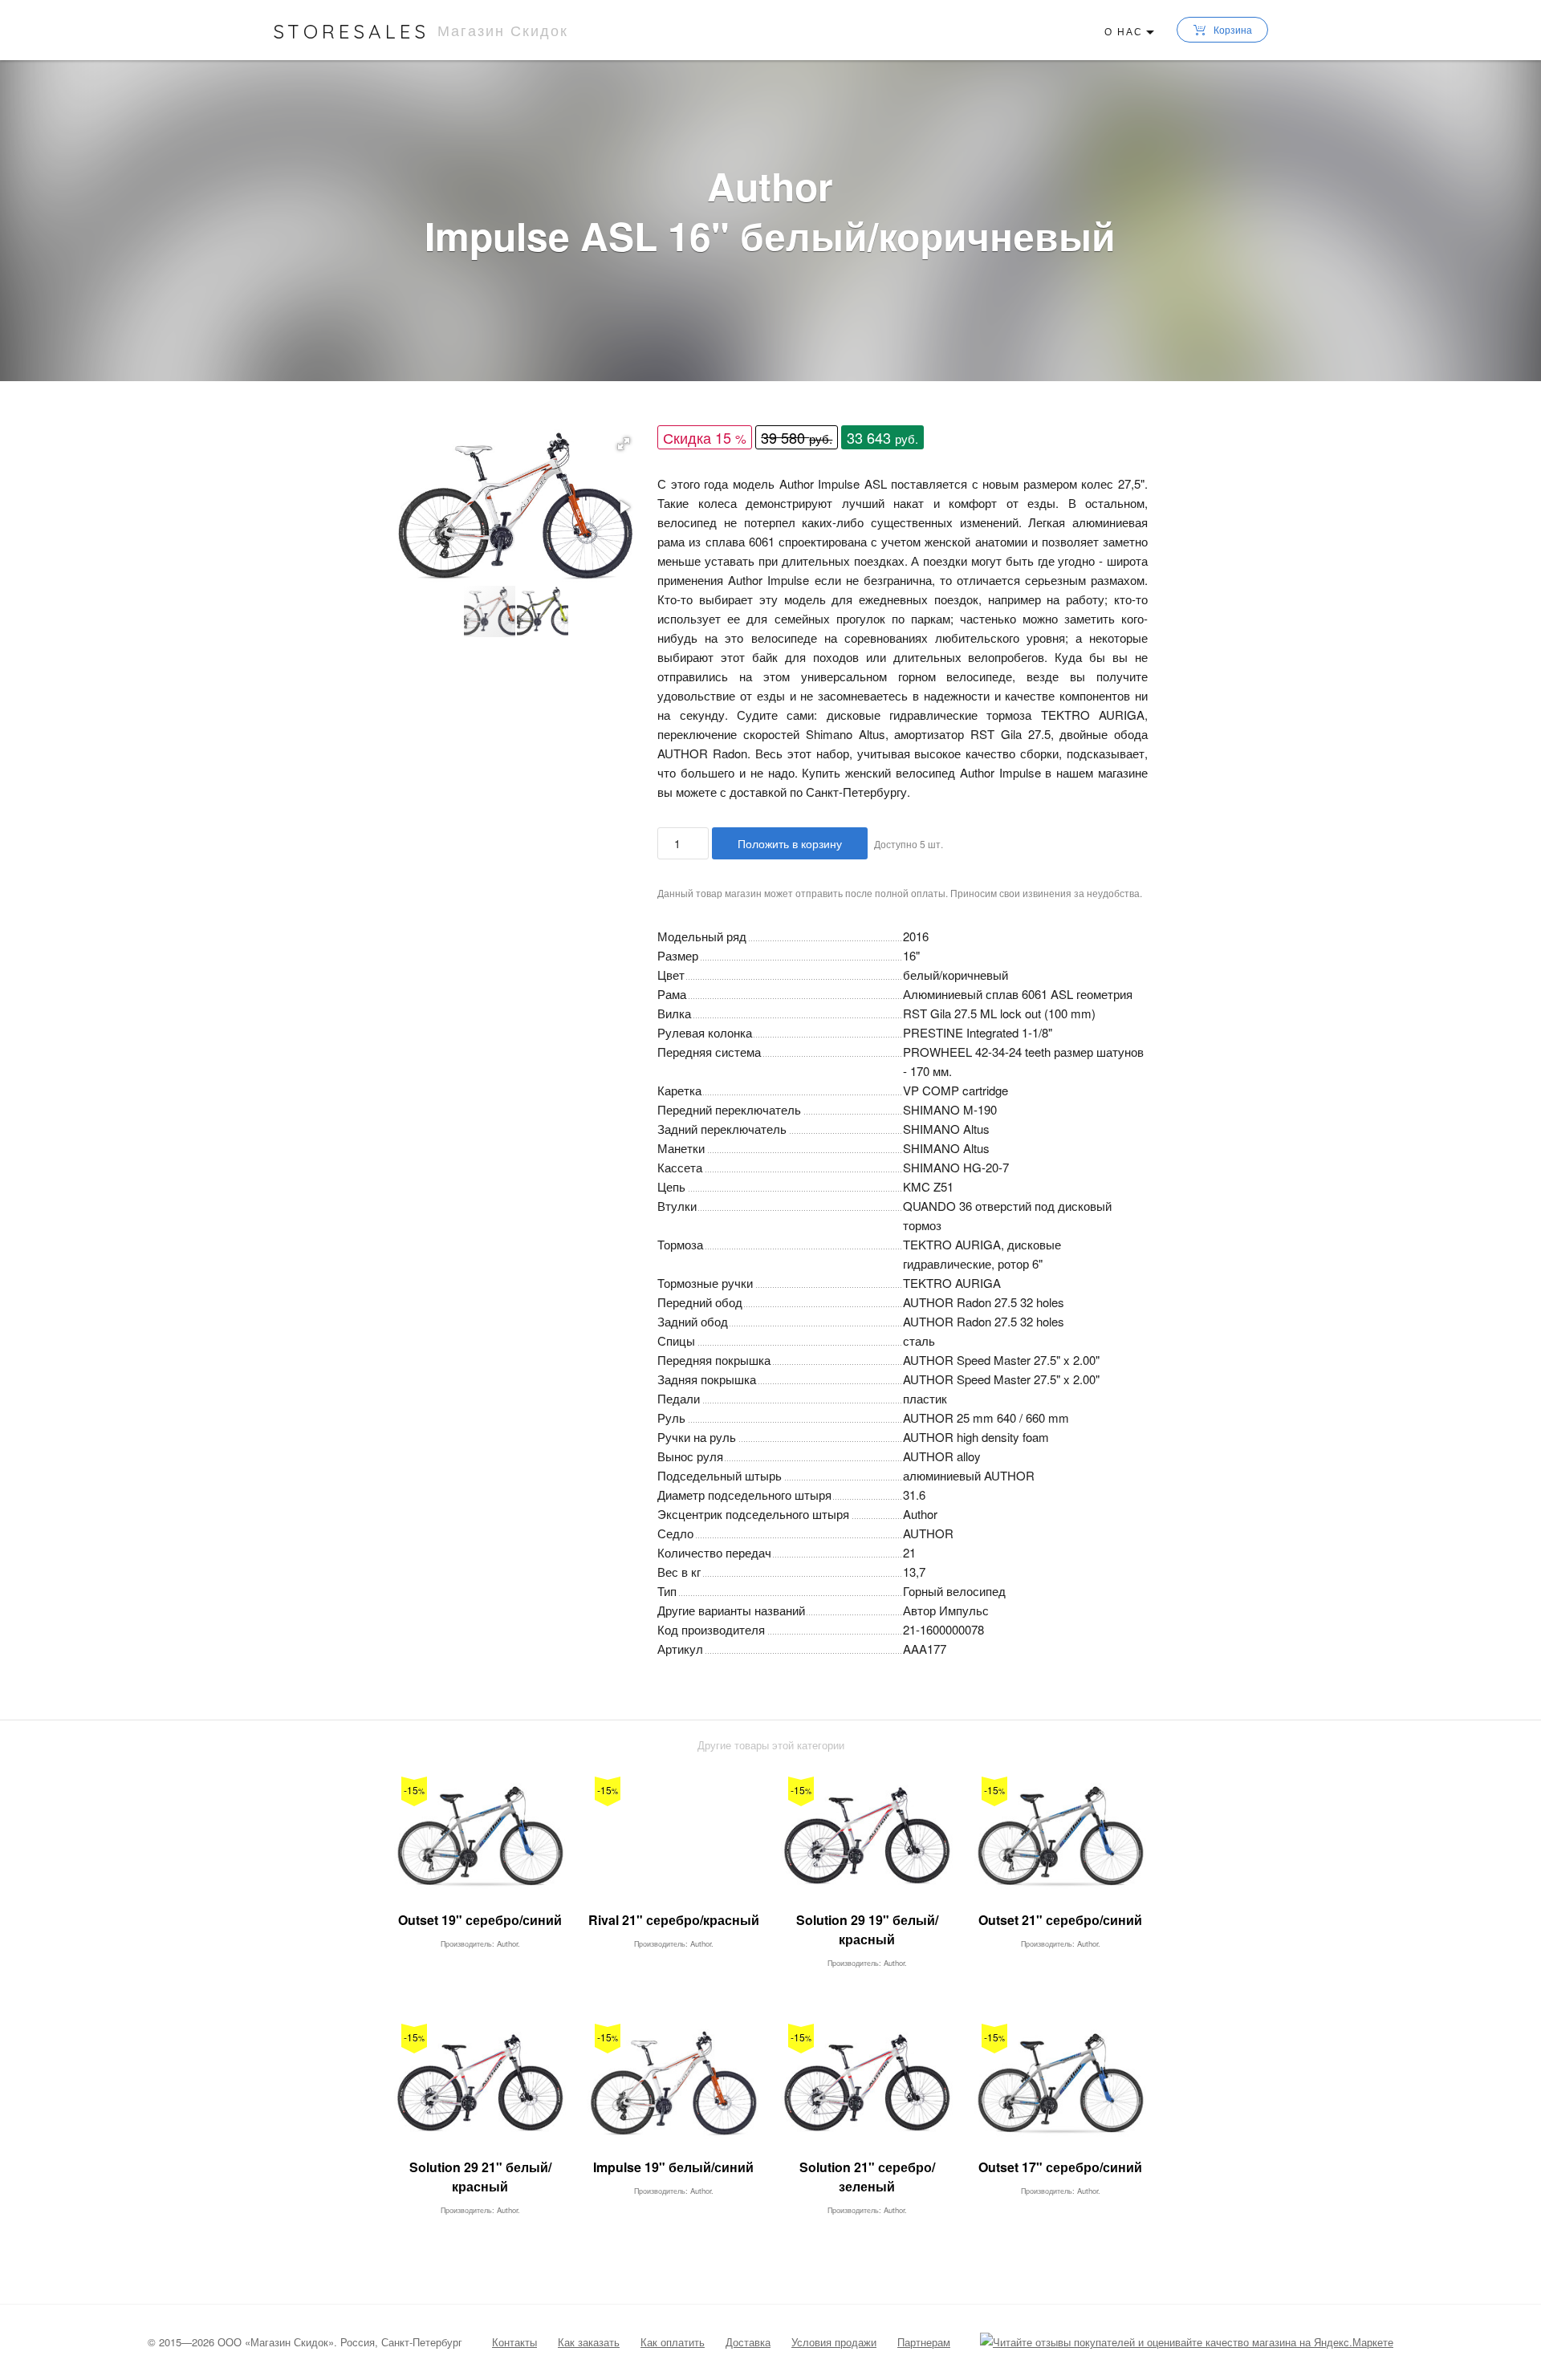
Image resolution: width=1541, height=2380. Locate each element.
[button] (624, 444)
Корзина (1233, 29)
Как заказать (589, 2342)
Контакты (514, 2342)
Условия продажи (834, 2342)
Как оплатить (673, 2342)
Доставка (748, 2342)
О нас (1124, 31)
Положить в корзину (790, 843)
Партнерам (924, 2342)
